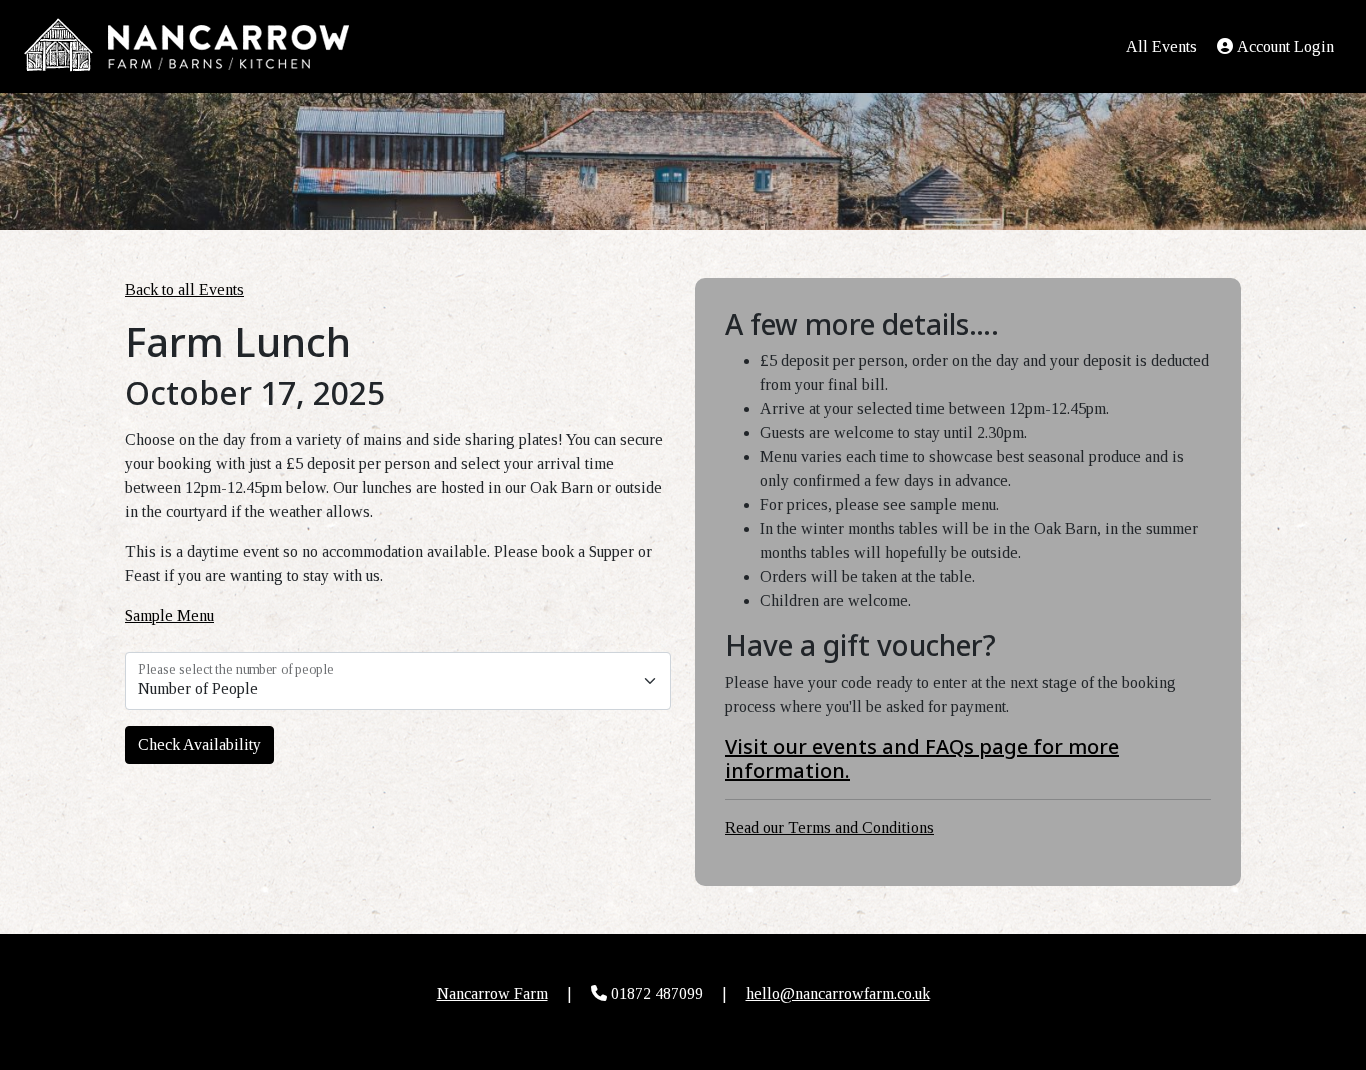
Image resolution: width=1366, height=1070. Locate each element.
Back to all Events (184, 289)
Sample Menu (169, 615)
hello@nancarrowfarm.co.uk (838, 993)
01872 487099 (657, 993)
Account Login (1285, 46)
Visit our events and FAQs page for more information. (922, 758)
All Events (1161, 46)
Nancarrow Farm (492, 993)
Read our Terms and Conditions (829, 827)
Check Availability (199, 744)
